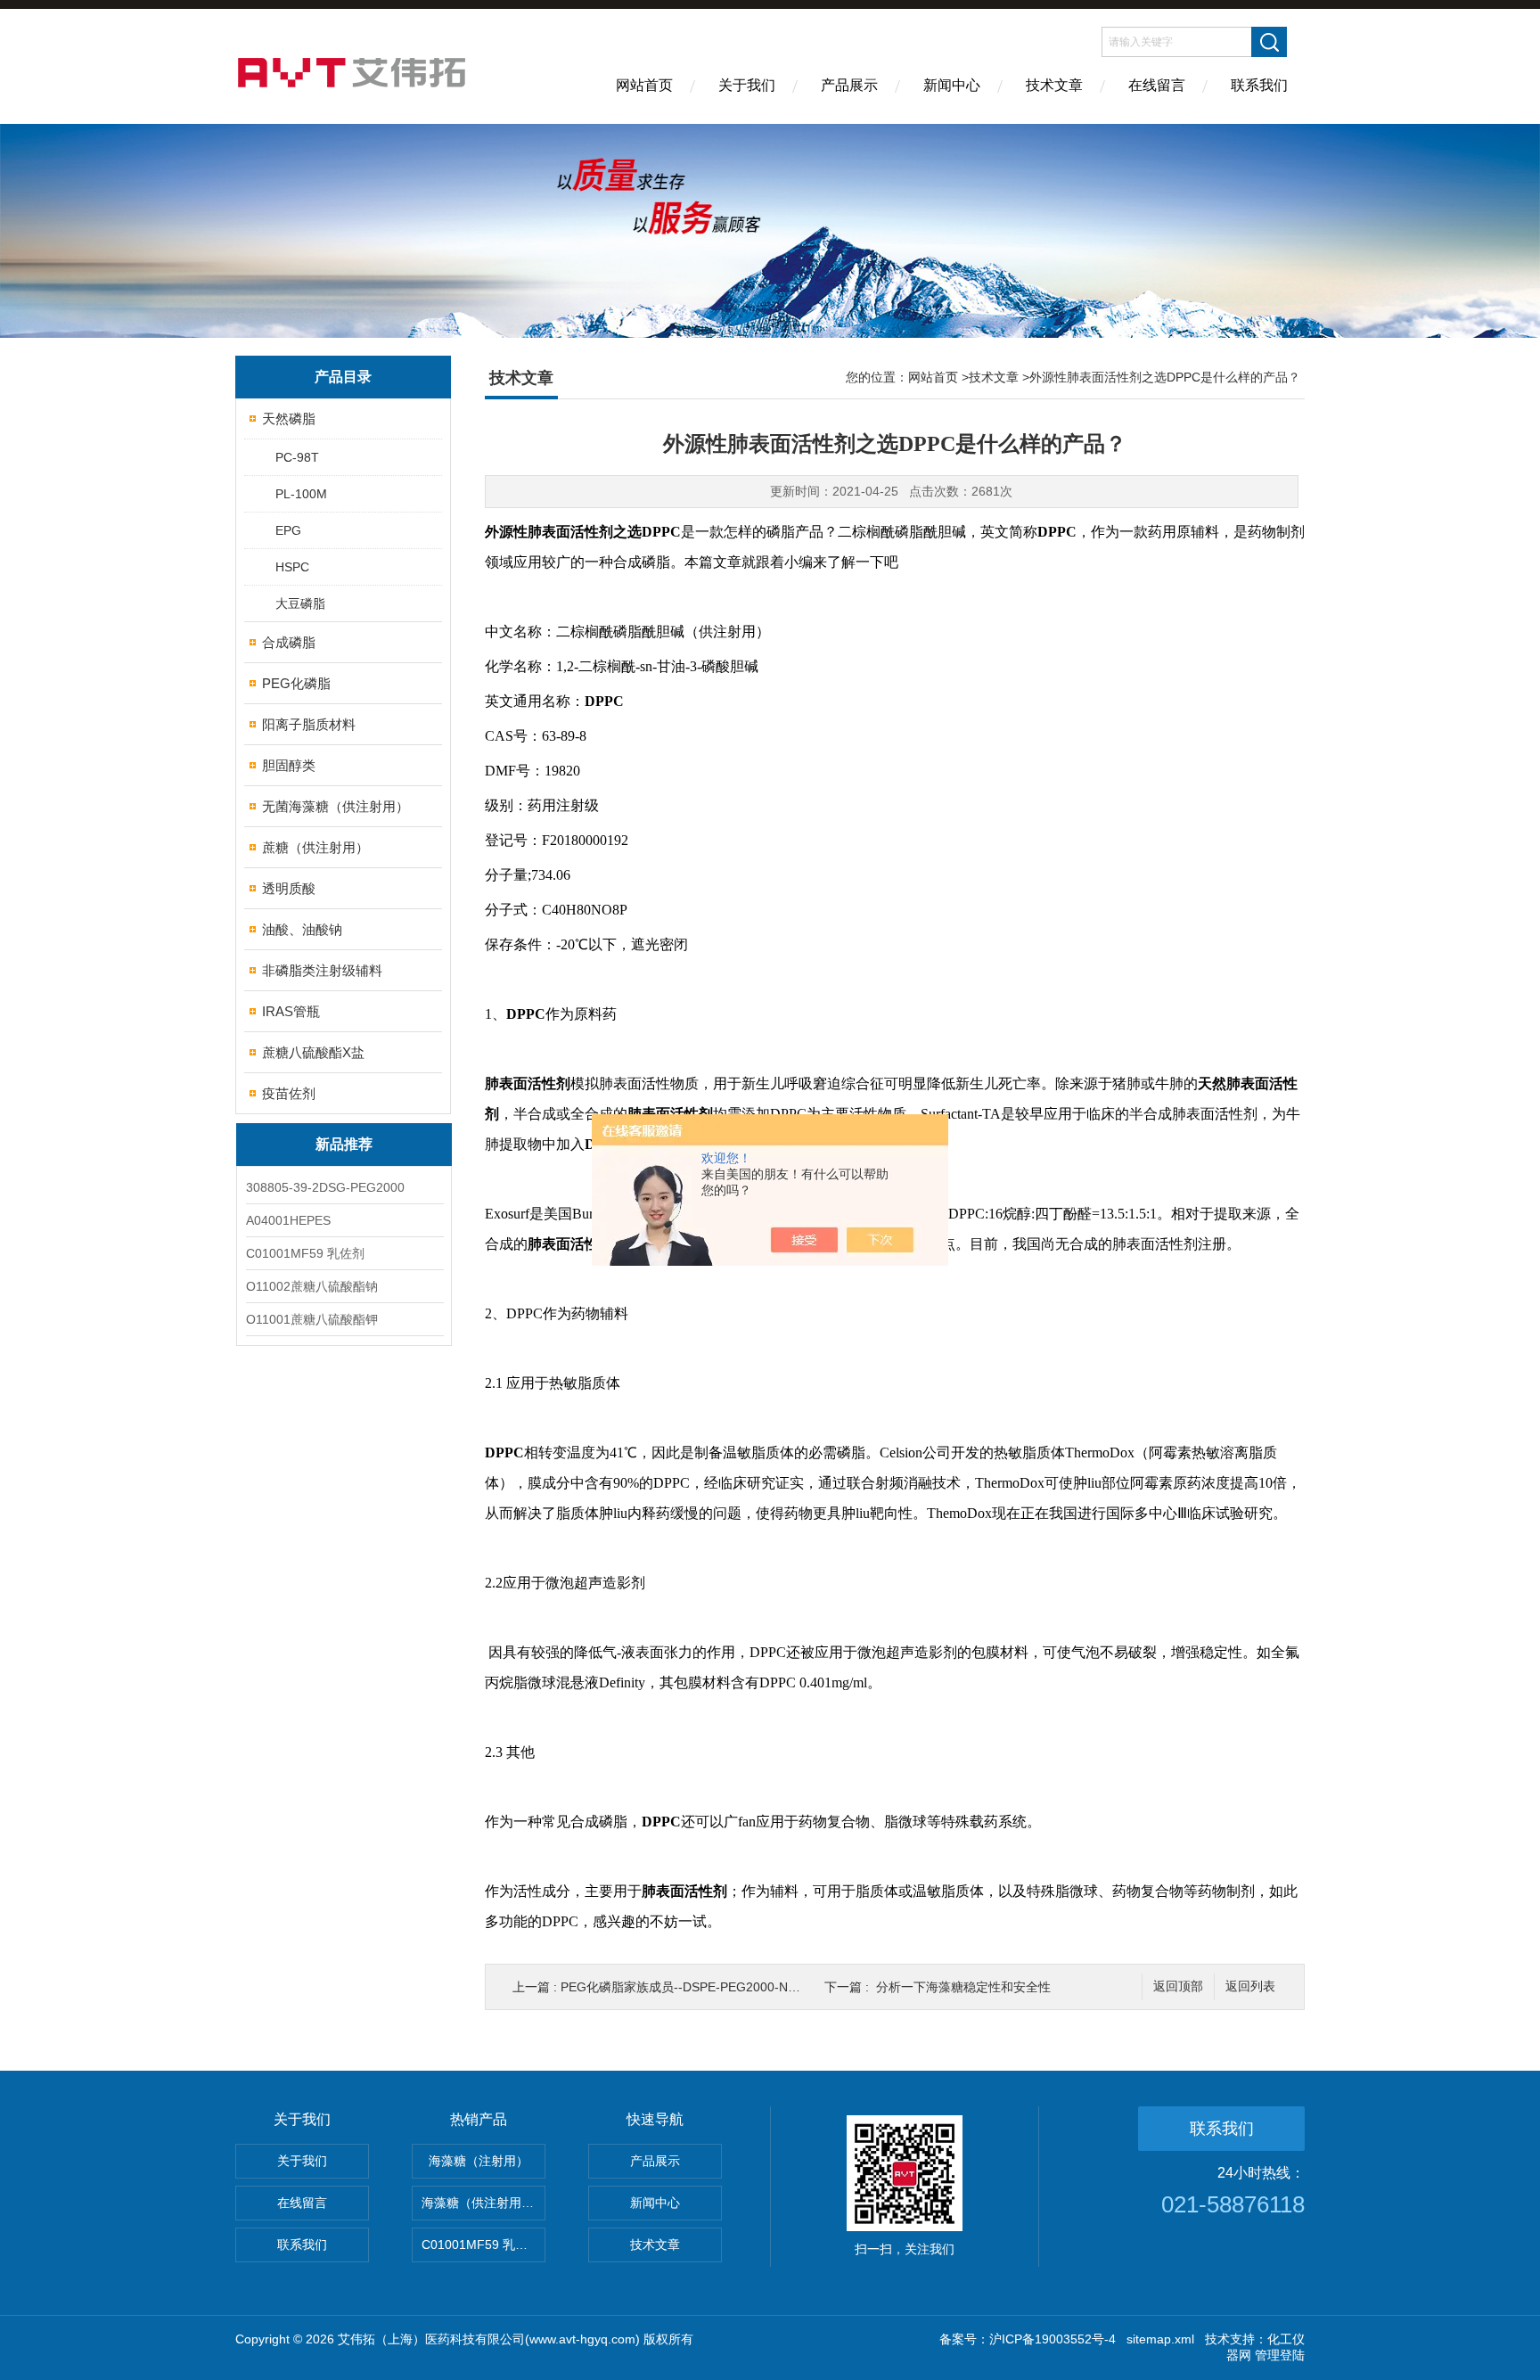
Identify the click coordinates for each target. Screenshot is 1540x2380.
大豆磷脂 (300, 603)
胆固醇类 (289, 765)
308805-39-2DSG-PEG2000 (325, 1187)
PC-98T (297, 457)
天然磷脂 (289, 419)
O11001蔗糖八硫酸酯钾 (312, 1319)
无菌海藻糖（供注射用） (336, 806)
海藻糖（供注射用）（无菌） (483, 2203)
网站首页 (644, 85)
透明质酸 (289, 888)
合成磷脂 (289, 642)
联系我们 (1259, 85)
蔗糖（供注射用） (315, 847)
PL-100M (301, 494)
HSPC (292, 567)
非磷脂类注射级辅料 (322, 970)
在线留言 (1157, 85)
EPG (288, 530)
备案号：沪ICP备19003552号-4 (1028, 2339)
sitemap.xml (1160, 2339)
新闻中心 (952, 85)
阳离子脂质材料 (309, 724)
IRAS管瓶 (291, 1011)
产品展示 (849, 85)
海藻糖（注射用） (479, 2161)
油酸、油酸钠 (302, 929)
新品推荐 (344, 1144)
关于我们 (747, 85)
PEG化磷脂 (296, 683)
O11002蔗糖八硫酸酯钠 (312, 1286)
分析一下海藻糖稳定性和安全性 (963, 1987)
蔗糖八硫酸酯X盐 (313, 1052)
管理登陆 (1280, 2355)
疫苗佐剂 (289, 1093)
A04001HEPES (288, 1220)
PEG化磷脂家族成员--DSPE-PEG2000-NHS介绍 (695, 1987)
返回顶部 (1178, 1986)
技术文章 (1054, 85)
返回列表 (1250, 1986)
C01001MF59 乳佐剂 (305, 1253)
